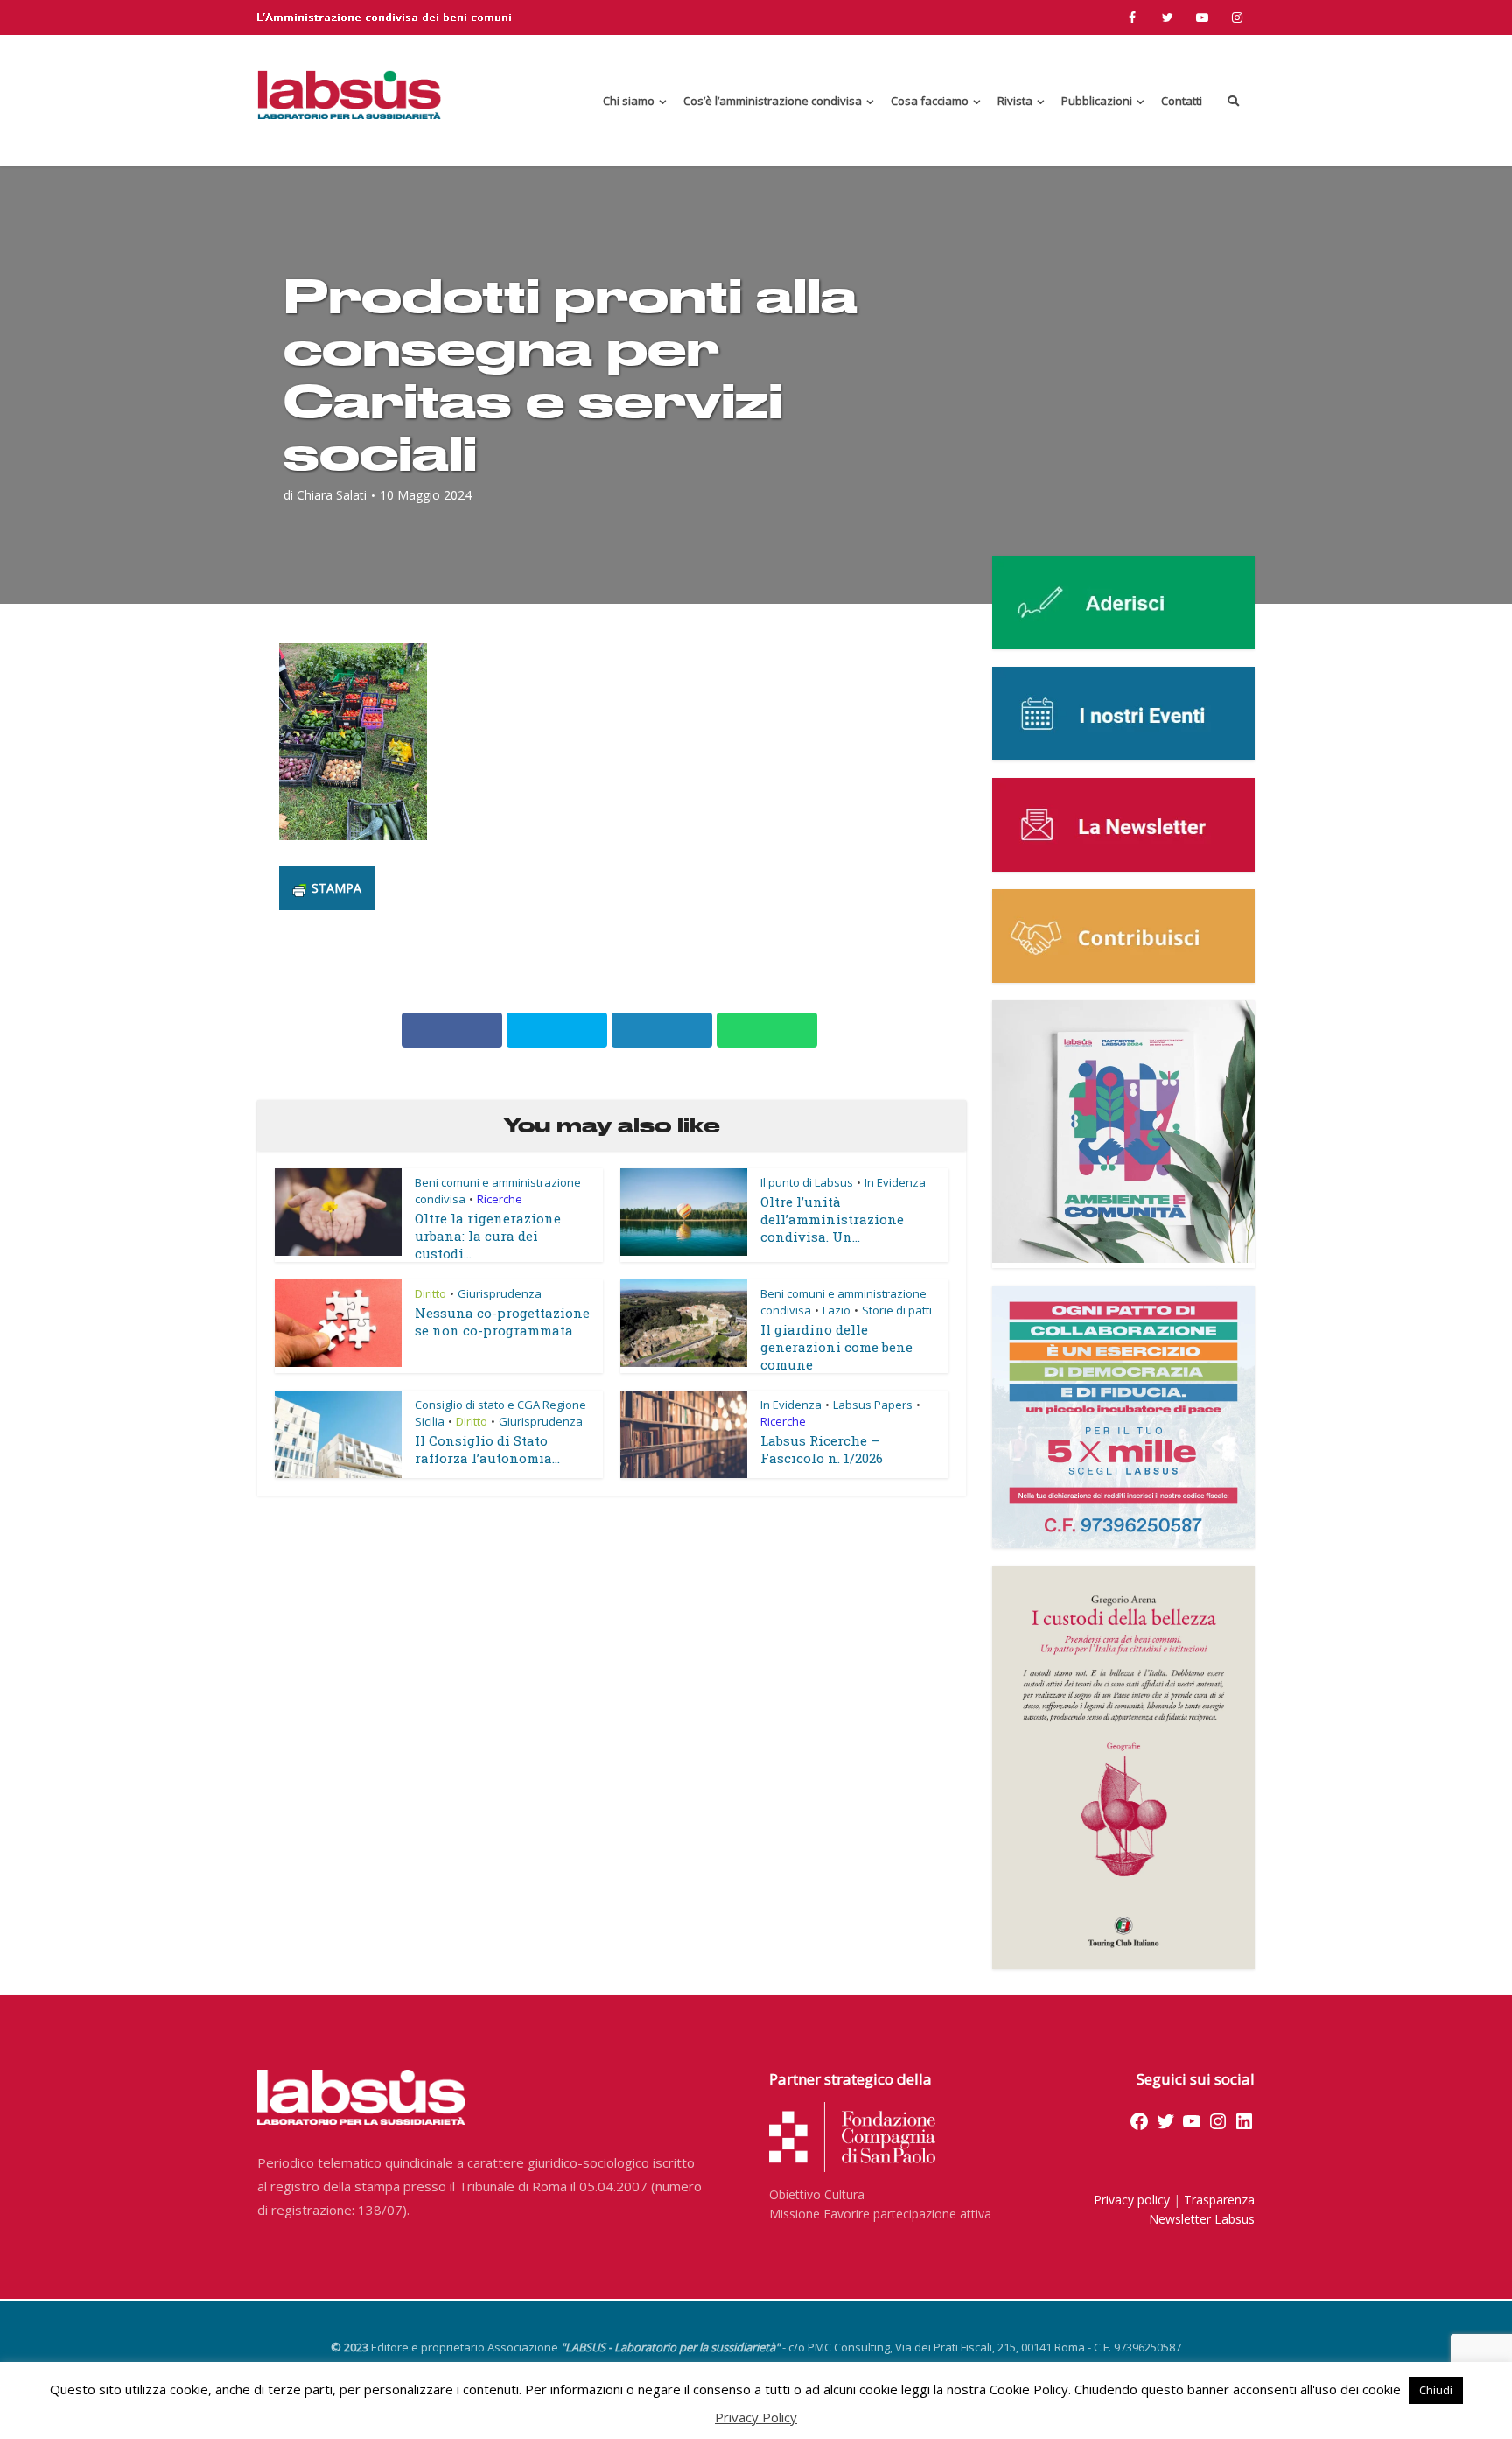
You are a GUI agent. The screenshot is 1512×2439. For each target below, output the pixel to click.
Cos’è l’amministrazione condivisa (773, 101)
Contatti (1182, 101)
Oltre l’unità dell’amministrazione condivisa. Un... (832, 1219)
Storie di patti (897, 1310)
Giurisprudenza (500, 1293)
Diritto (430, 1293)
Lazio (836, 1310)
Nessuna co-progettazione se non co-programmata (502, 1321)
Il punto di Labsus (807, 1182)
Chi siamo (629, 101)
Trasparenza (1219, 2200)
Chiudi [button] (1436, 2390)
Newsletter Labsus (1202, 2219)
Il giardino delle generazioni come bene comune (836, 1347)
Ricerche (500, 1199)
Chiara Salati (332, 495)
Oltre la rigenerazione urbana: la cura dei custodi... (488, 1236)
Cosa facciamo (930, 101)
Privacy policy (1132, 2200)
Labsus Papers (873, 1405)
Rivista (1015, 101)
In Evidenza (895, 1182)
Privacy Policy (756, 2417)
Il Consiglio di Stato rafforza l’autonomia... (487, 1449)
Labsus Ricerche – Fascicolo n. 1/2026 (822, 1449)
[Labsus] (349, 95)
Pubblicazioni (1097, 101)
